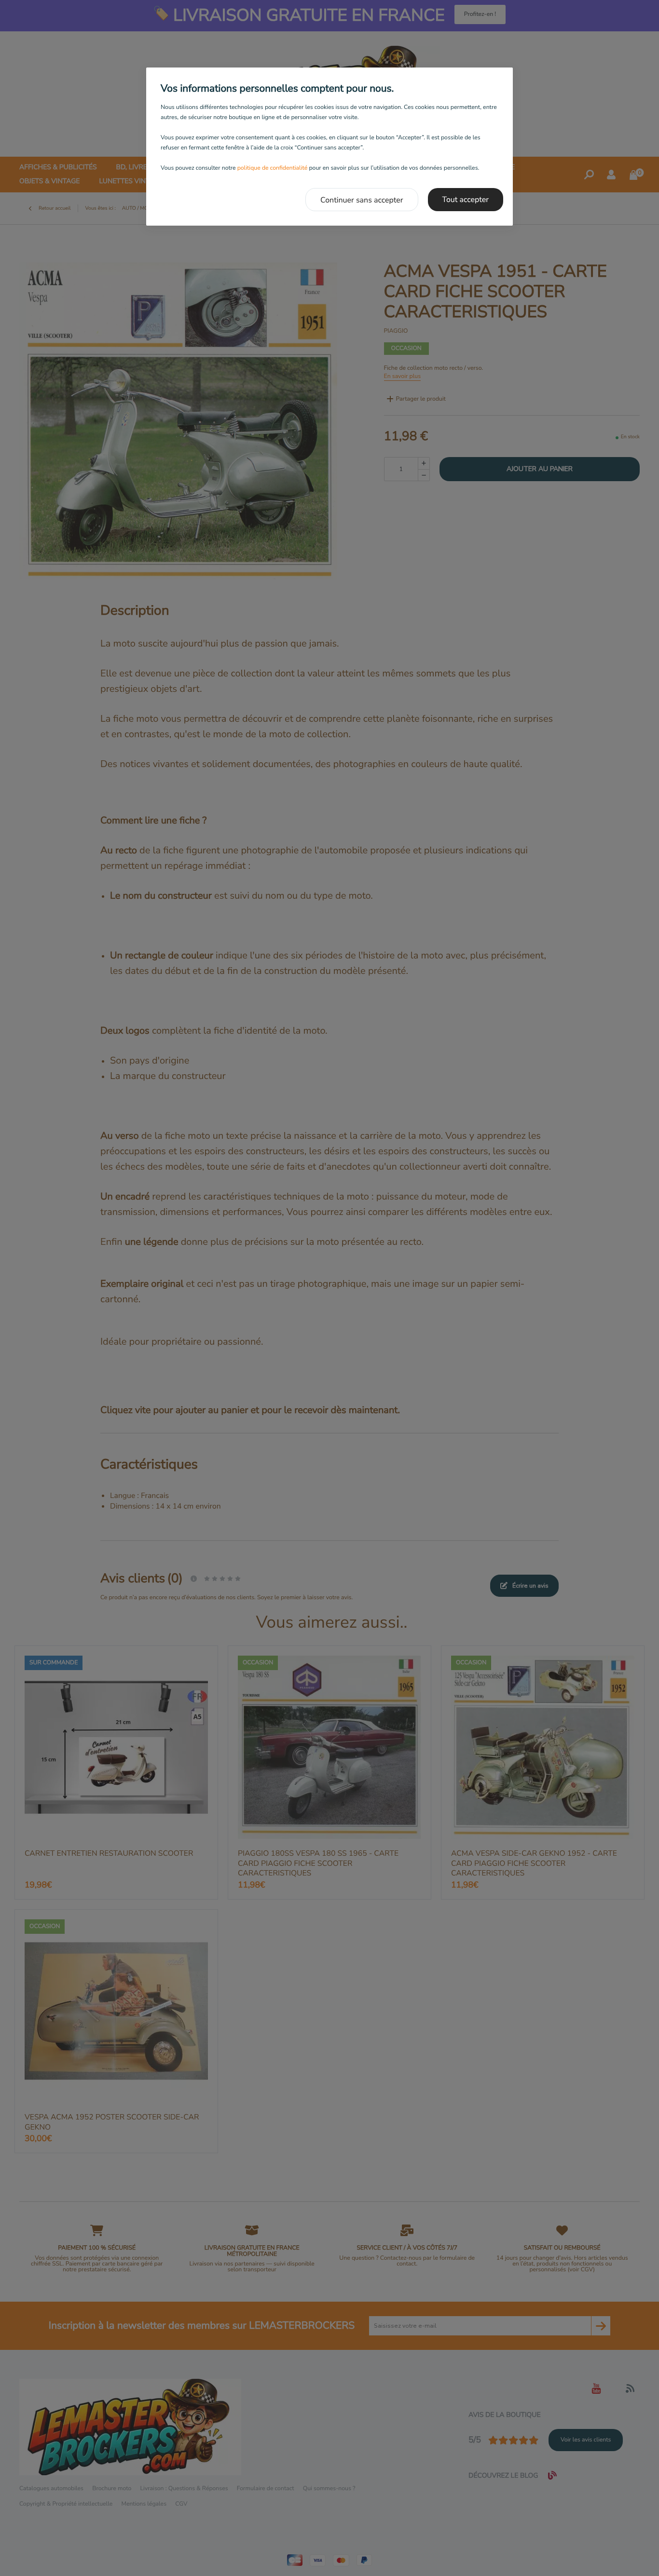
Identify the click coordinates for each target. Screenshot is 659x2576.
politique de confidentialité (273, 168)
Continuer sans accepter (362, 200)
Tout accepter (466, 200)
